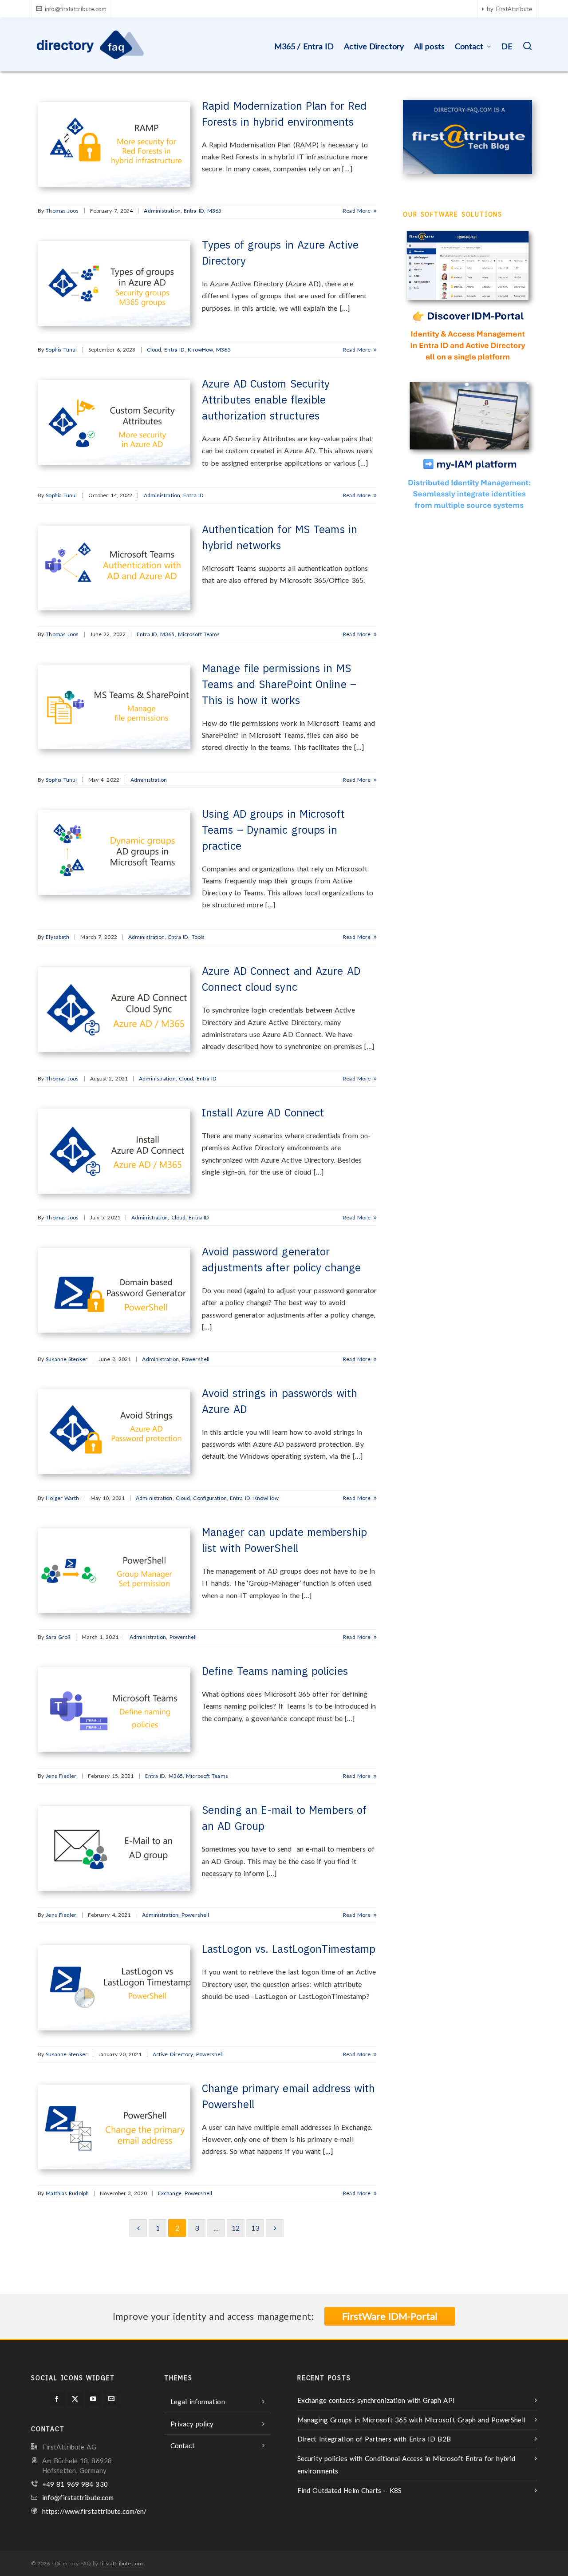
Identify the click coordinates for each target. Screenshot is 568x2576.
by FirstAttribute (509, 9)
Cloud (154, 350)
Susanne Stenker (67, 1359)
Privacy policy (192, 2424)
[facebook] (57, 2399)
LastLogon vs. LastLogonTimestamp (289, 1949)
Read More (358, 211)
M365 (214, 211)
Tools (198, 937)
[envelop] (112, 2399)
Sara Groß (58, 1637)
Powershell (196, 1359)
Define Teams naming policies (275, 1671)
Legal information (198, 2402)
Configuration (210, 1498)
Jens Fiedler (61, 1776)
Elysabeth (57, 937)
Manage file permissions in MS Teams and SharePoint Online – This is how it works (279, 684)
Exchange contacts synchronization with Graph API (376, 2400)
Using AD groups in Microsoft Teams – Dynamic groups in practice (273, 830)
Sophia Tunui (61, 350)
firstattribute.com (122, 2563)
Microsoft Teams (199, 634)
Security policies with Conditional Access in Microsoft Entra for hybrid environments (406, 2465)
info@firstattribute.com (76, 9)
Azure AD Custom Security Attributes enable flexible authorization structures (266, 400)
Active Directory (173, 2054)
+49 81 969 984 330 (75, 2484)
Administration (162, 211)
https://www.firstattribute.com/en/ (94, 2511)
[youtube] (94, 2399)
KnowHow (200, 350)
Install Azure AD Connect (263, 1112)
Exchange (170, 2193)
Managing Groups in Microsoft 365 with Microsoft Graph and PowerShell (411, 2420)
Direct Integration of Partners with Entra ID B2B (374, 2439)
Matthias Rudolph (67, 2193)
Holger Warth (62, 1498)
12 (236, 2228)
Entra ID (194, 211)
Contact (183, 2445)
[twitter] (75, 2399)
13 (255, 2228)
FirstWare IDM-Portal (390, 2316)
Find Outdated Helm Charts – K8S (349, 2490)
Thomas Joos (62, 211)
